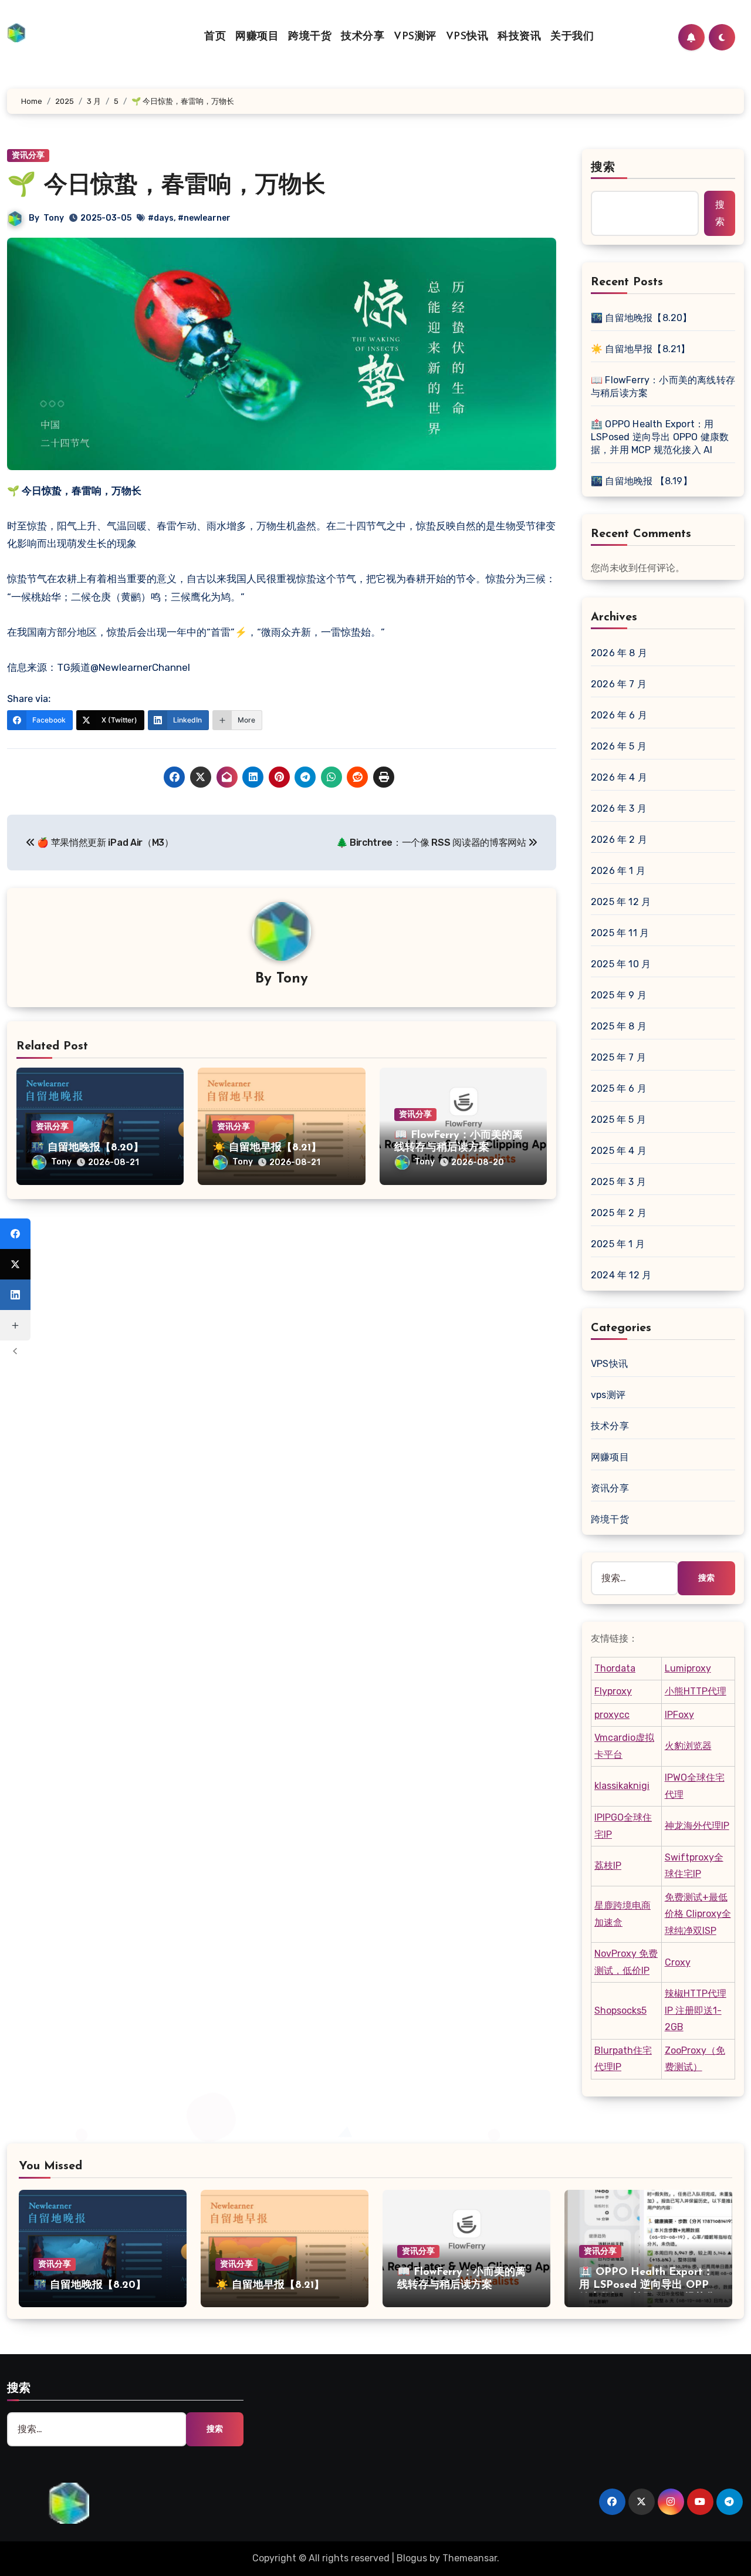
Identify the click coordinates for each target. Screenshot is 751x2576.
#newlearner (204, 218)
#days (161, 218)
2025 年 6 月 (619, 1088)
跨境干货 (310, 37)
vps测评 (608, 1395)
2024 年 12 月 (621, 1275)
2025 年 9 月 (619, 995)
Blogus (412, 2558)
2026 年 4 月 (619, 777)
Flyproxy (613, 1691)
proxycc (612, 1715)
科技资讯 (519, 37)
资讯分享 (52, 1127)
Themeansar (470, 2558)
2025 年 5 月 (618, 1120)
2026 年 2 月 (619, 840)
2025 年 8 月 (619, 1026)
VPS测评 (415, 37)
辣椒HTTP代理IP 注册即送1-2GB (696, 2010)
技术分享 (363, 37)
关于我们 (572, 37)
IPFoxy (679, 1715)
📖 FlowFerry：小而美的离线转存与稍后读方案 (663, 386)
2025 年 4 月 (619, 1151)
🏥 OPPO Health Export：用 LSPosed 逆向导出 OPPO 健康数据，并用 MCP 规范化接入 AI (660, 437)
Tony (54, 218)
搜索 (603, 168)
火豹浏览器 (688, 1746)
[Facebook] (15, 1234)
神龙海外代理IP (697, 1826)
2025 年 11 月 (620, 933)
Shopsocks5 (620, 2011)
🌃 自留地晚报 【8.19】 (642, 481)
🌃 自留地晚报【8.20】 (87, 1148)
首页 (215, 37)
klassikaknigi (622, 1786)
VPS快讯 (467, 37)
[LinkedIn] (15, 1295)
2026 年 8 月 (619, 653)
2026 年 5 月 (619, 746)
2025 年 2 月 (619, 1213)
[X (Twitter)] (15, 1264)
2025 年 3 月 (618, 1182)
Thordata (615, 1668)
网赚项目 (257, 37)
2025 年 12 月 (621, 902)
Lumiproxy (688, 1668)
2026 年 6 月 (619, 715)
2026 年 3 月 (619, 808)
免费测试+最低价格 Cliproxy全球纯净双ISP (698, 1914)
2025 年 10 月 (621, 964)
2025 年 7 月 (618, 1057)
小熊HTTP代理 (696, 1691)
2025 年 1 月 (618, 1244)
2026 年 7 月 (619, 684)
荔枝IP (608, 1866)
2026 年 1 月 (618, 871)
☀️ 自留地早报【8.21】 (267, 1148)
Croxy (678, 1962)
